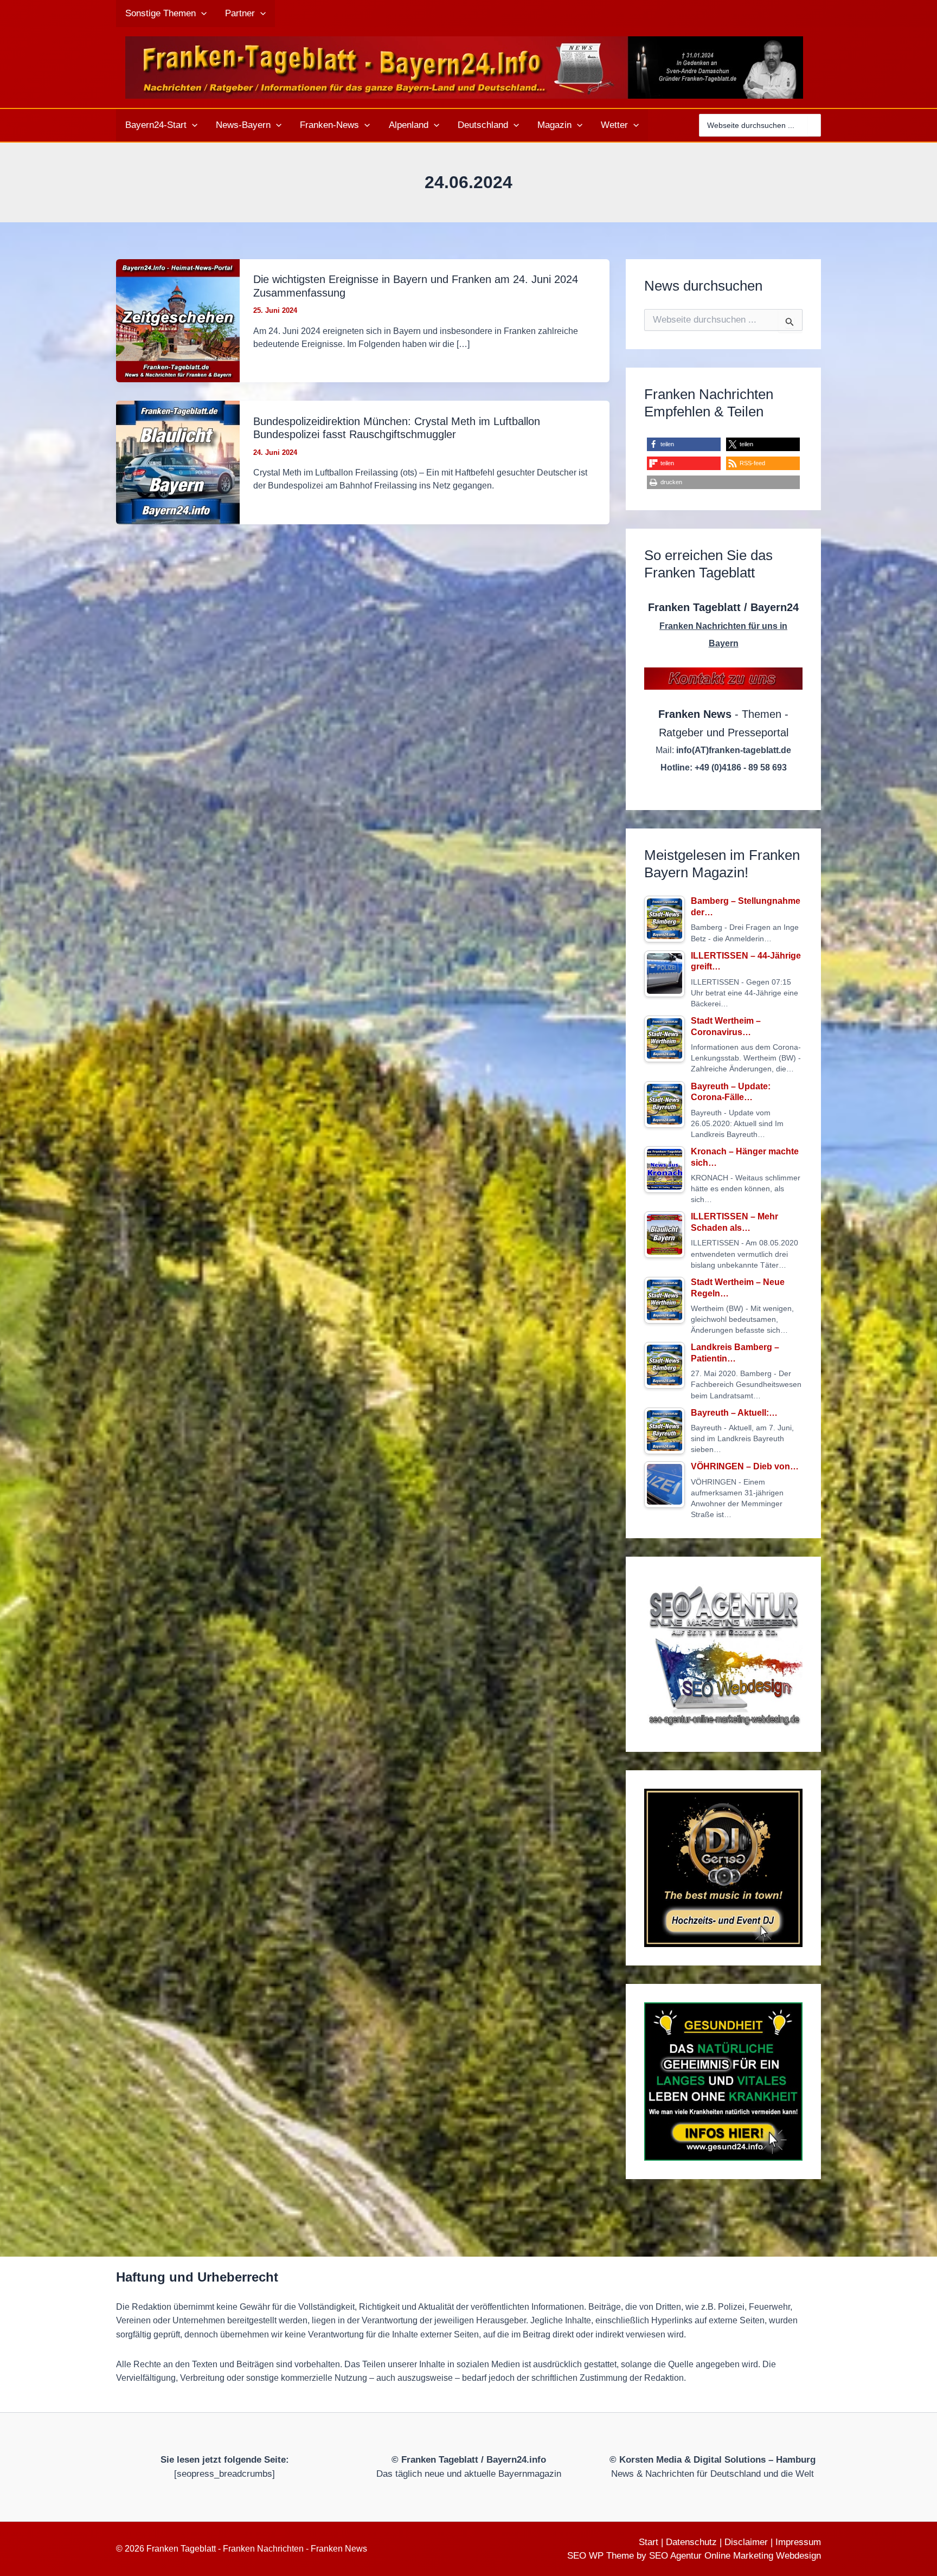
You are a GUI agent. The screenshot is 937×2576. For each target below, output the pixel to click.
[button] (201, 14)
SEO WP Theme (601, 2556)
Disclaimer (746, 2542)
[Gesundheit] (723, 2082)
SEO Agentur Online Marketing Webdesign (735, 2556)
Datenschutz (691, 2542)
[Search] (814, 125)
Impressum (798, 2542)
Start (649, 2542)
